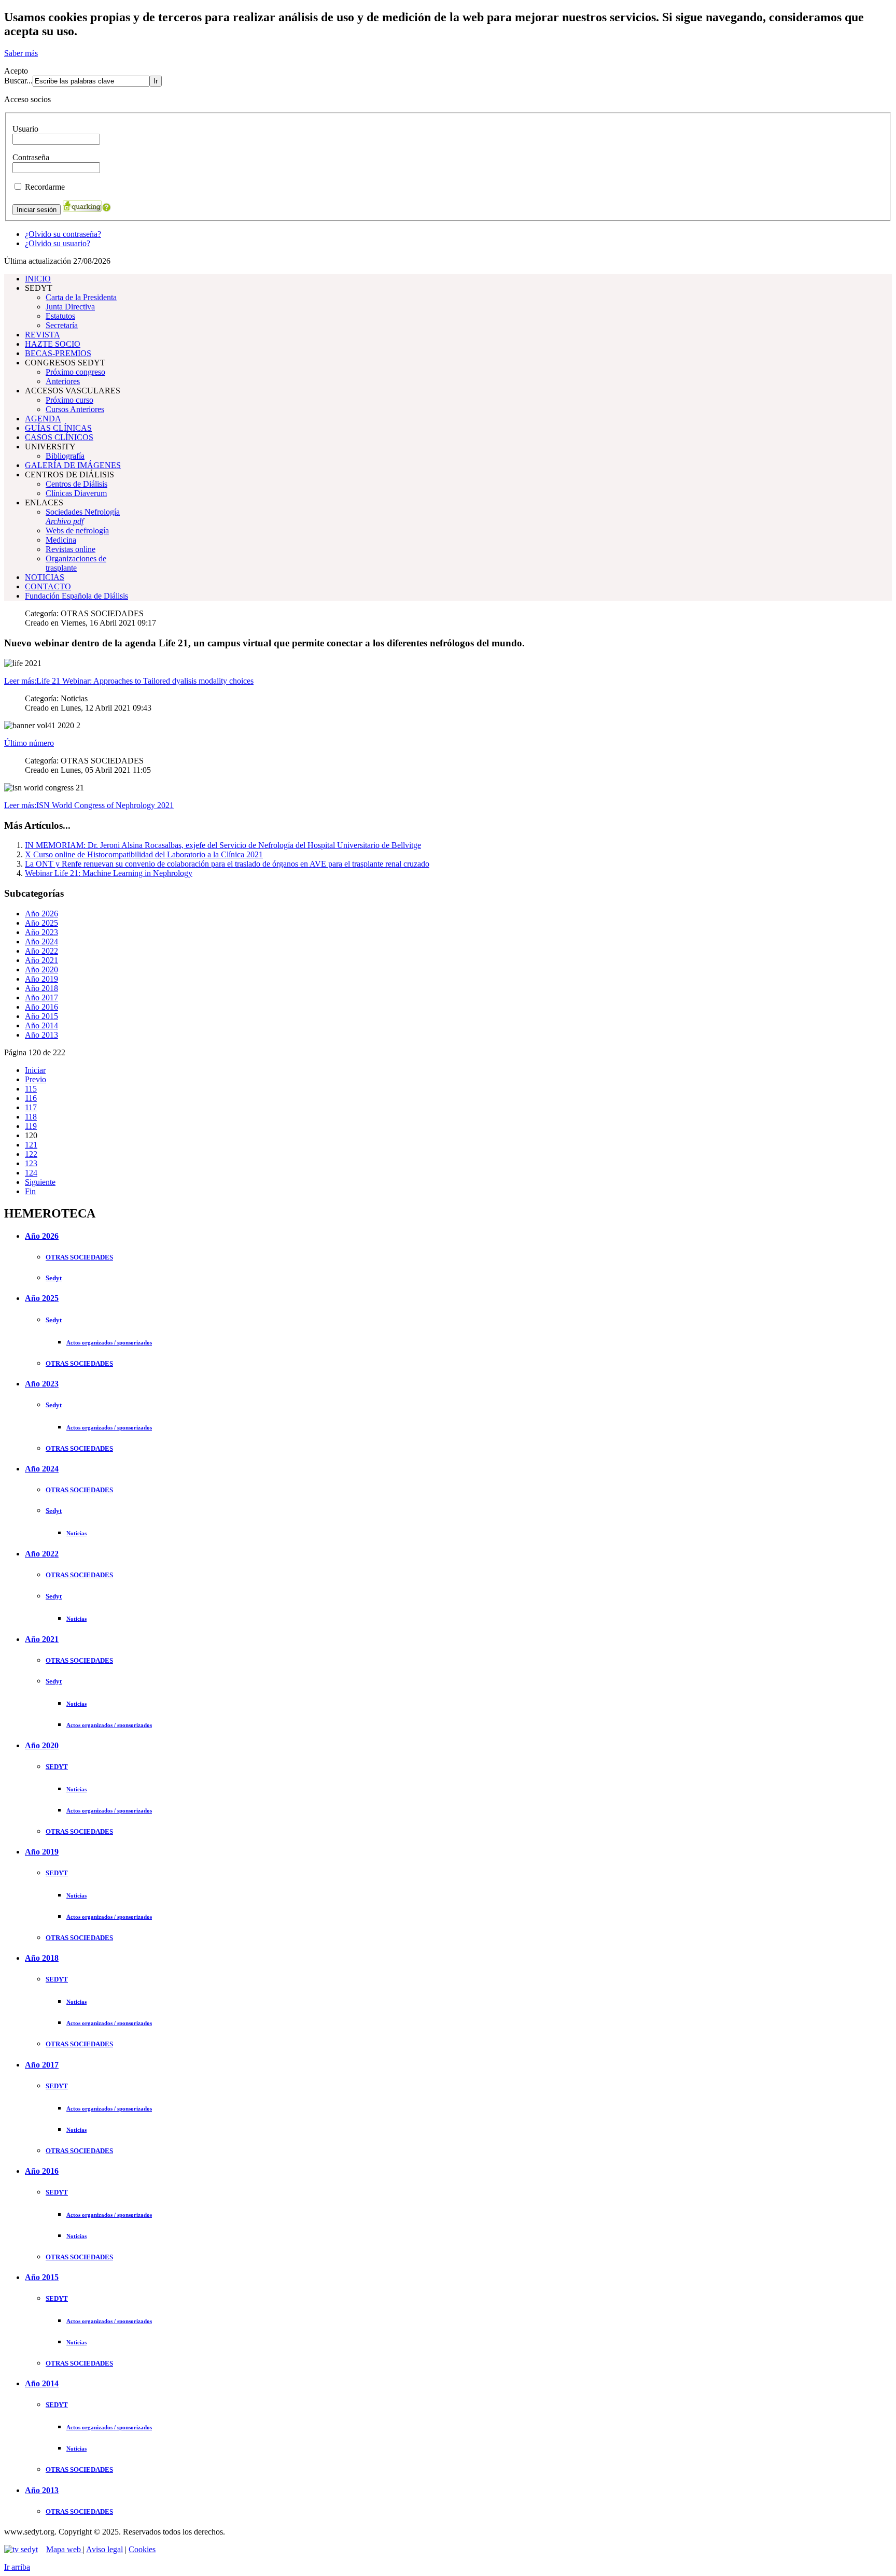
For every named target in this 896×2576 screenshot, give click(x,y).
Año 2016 (41, 1007)
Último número (29, 743)
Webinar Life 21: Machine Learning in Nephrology (109, 873)
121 (31, 1145)
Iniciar (35, 1070)
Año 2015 (41, 1016)
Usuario (25, 129)
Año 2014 (41, 1025)
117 (31, 1107)
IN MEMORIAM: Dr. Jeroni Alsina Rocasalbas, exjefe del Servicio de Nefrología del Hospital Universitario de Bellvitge (223, 845)
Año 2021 (41, 960)
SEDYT (57, 1767)
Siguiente (40, 1182)
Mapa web (65, 2549)
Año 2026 (41, 914)
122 (31, 1154)
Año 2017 (41, 997)
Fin (30, 1191)
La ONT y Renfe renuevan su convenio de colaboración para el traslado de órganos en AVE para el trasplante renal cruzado (227, 864)
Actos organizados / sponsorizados (109, 1342)
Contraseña (31, 157)
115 (31, 1089)
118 (31, 1117)
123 (31, 1163)
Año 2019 (41, 979)
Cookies (142, 2549)
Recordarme (45, 187)
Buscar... (18, 81)
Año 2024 (41, 942)
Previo (36, 1079)
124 (31, 1173)
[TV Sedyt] (21, 2549)
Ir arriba (17, 2567)
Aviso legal (104, 2549)
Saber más (21, 53)
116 (31, 1098)
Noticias (76, 1533)
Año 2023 (41, 932)
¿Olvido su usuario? (58, 243)
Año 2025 (41, 923)
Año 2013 (41, 1035)
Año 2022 (41, 951)
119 (31, 1126)
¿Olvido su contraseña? (63, 234)
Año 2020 (41, 969)
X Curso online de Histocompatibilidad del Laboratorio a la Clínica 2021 (144, 854)
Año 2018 (41, 988)
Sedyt (54, 1278)
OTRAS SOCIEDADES (79, 1257)
